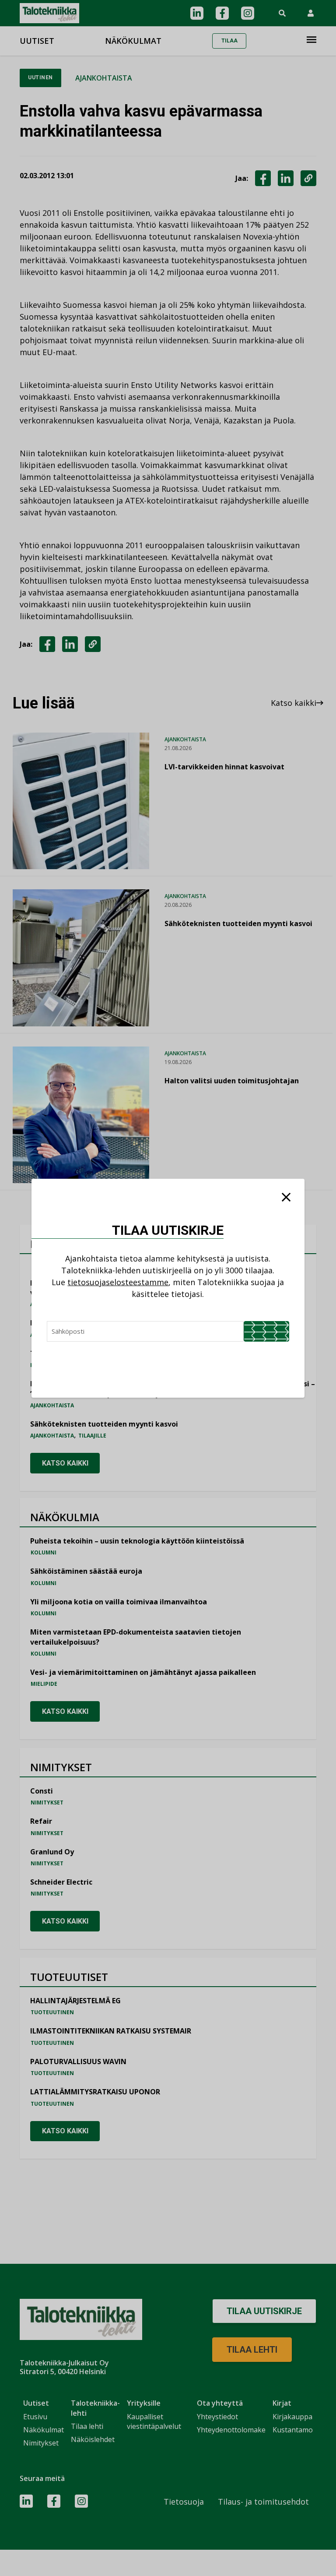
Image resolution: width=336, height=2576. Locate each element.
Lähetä (266, 1331)
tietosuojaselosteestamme (118, 1282)
